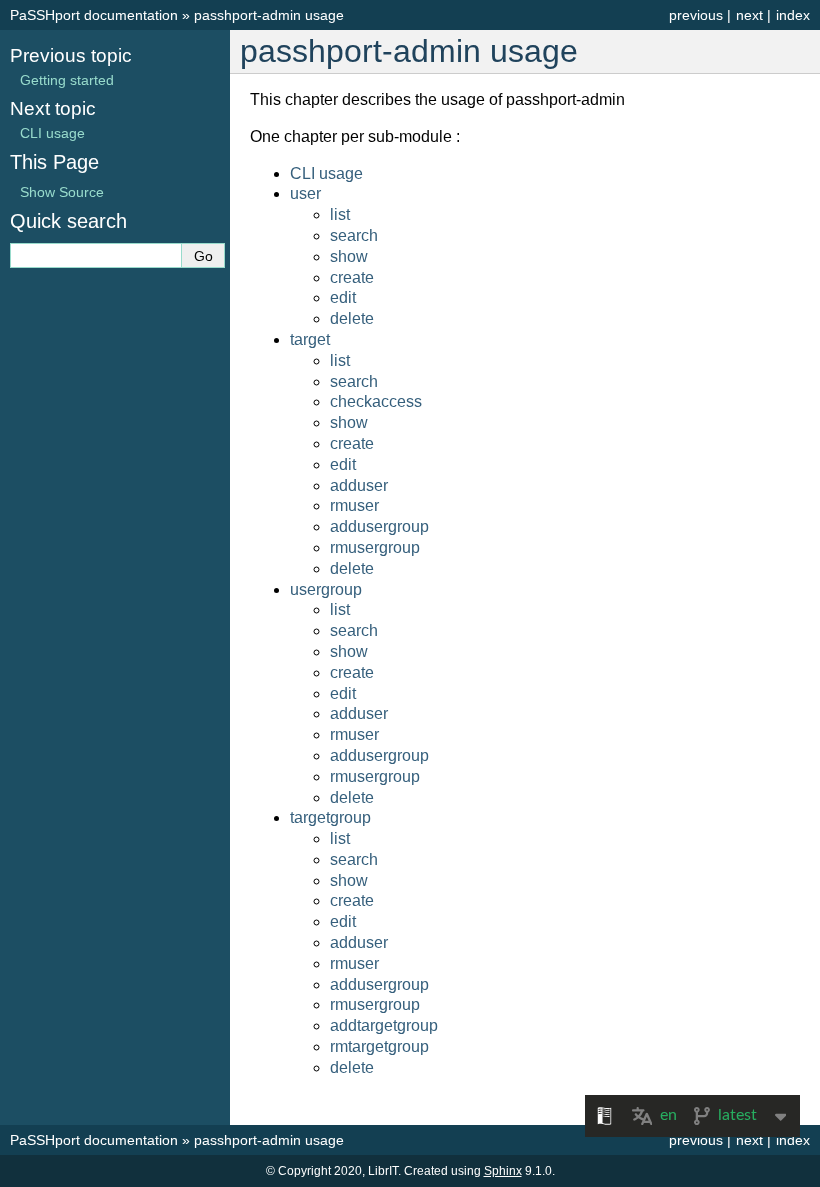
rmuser (354, 505)
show (349, 256)
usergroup (326, 589)
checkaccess (376, 401)
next (749, 15)
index (793, 15)
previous (696, 15)
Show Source (62, 192)
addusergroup (379, 526)
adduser (359, 485)
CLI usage (326, 173)
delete (352, 318)
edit (343, 297)
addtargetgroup (384, 1025)
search (354, 235)
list (340, 214)
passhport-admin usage (269, 15)
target (310, 339)
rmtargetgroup (379, 1046)
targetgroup (330, 817)
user (305, 193)
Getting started (67, 80)
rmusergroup (375, 547)
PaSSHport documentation (94, 15)
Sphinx (503, 1171)
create (352, 277)
